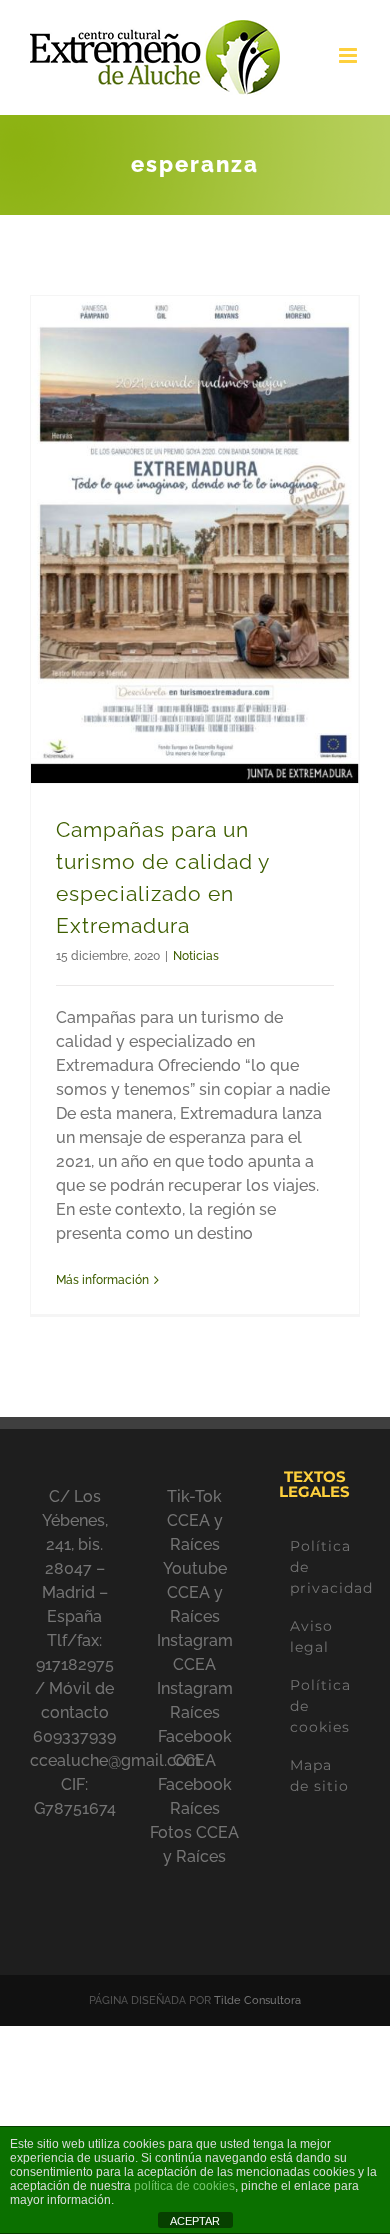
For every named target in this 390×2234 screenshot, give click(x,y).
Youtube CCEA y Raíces (195, 1592)
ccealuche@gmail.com (115, 1760)
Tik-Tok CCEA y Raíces (195, 1520)
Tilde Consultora (257, 2000)
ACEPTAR (195, 2221)
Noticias (196, 956)
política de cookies (184, 2186)
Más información (102, 1280)
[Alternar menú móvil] (349, 55)
